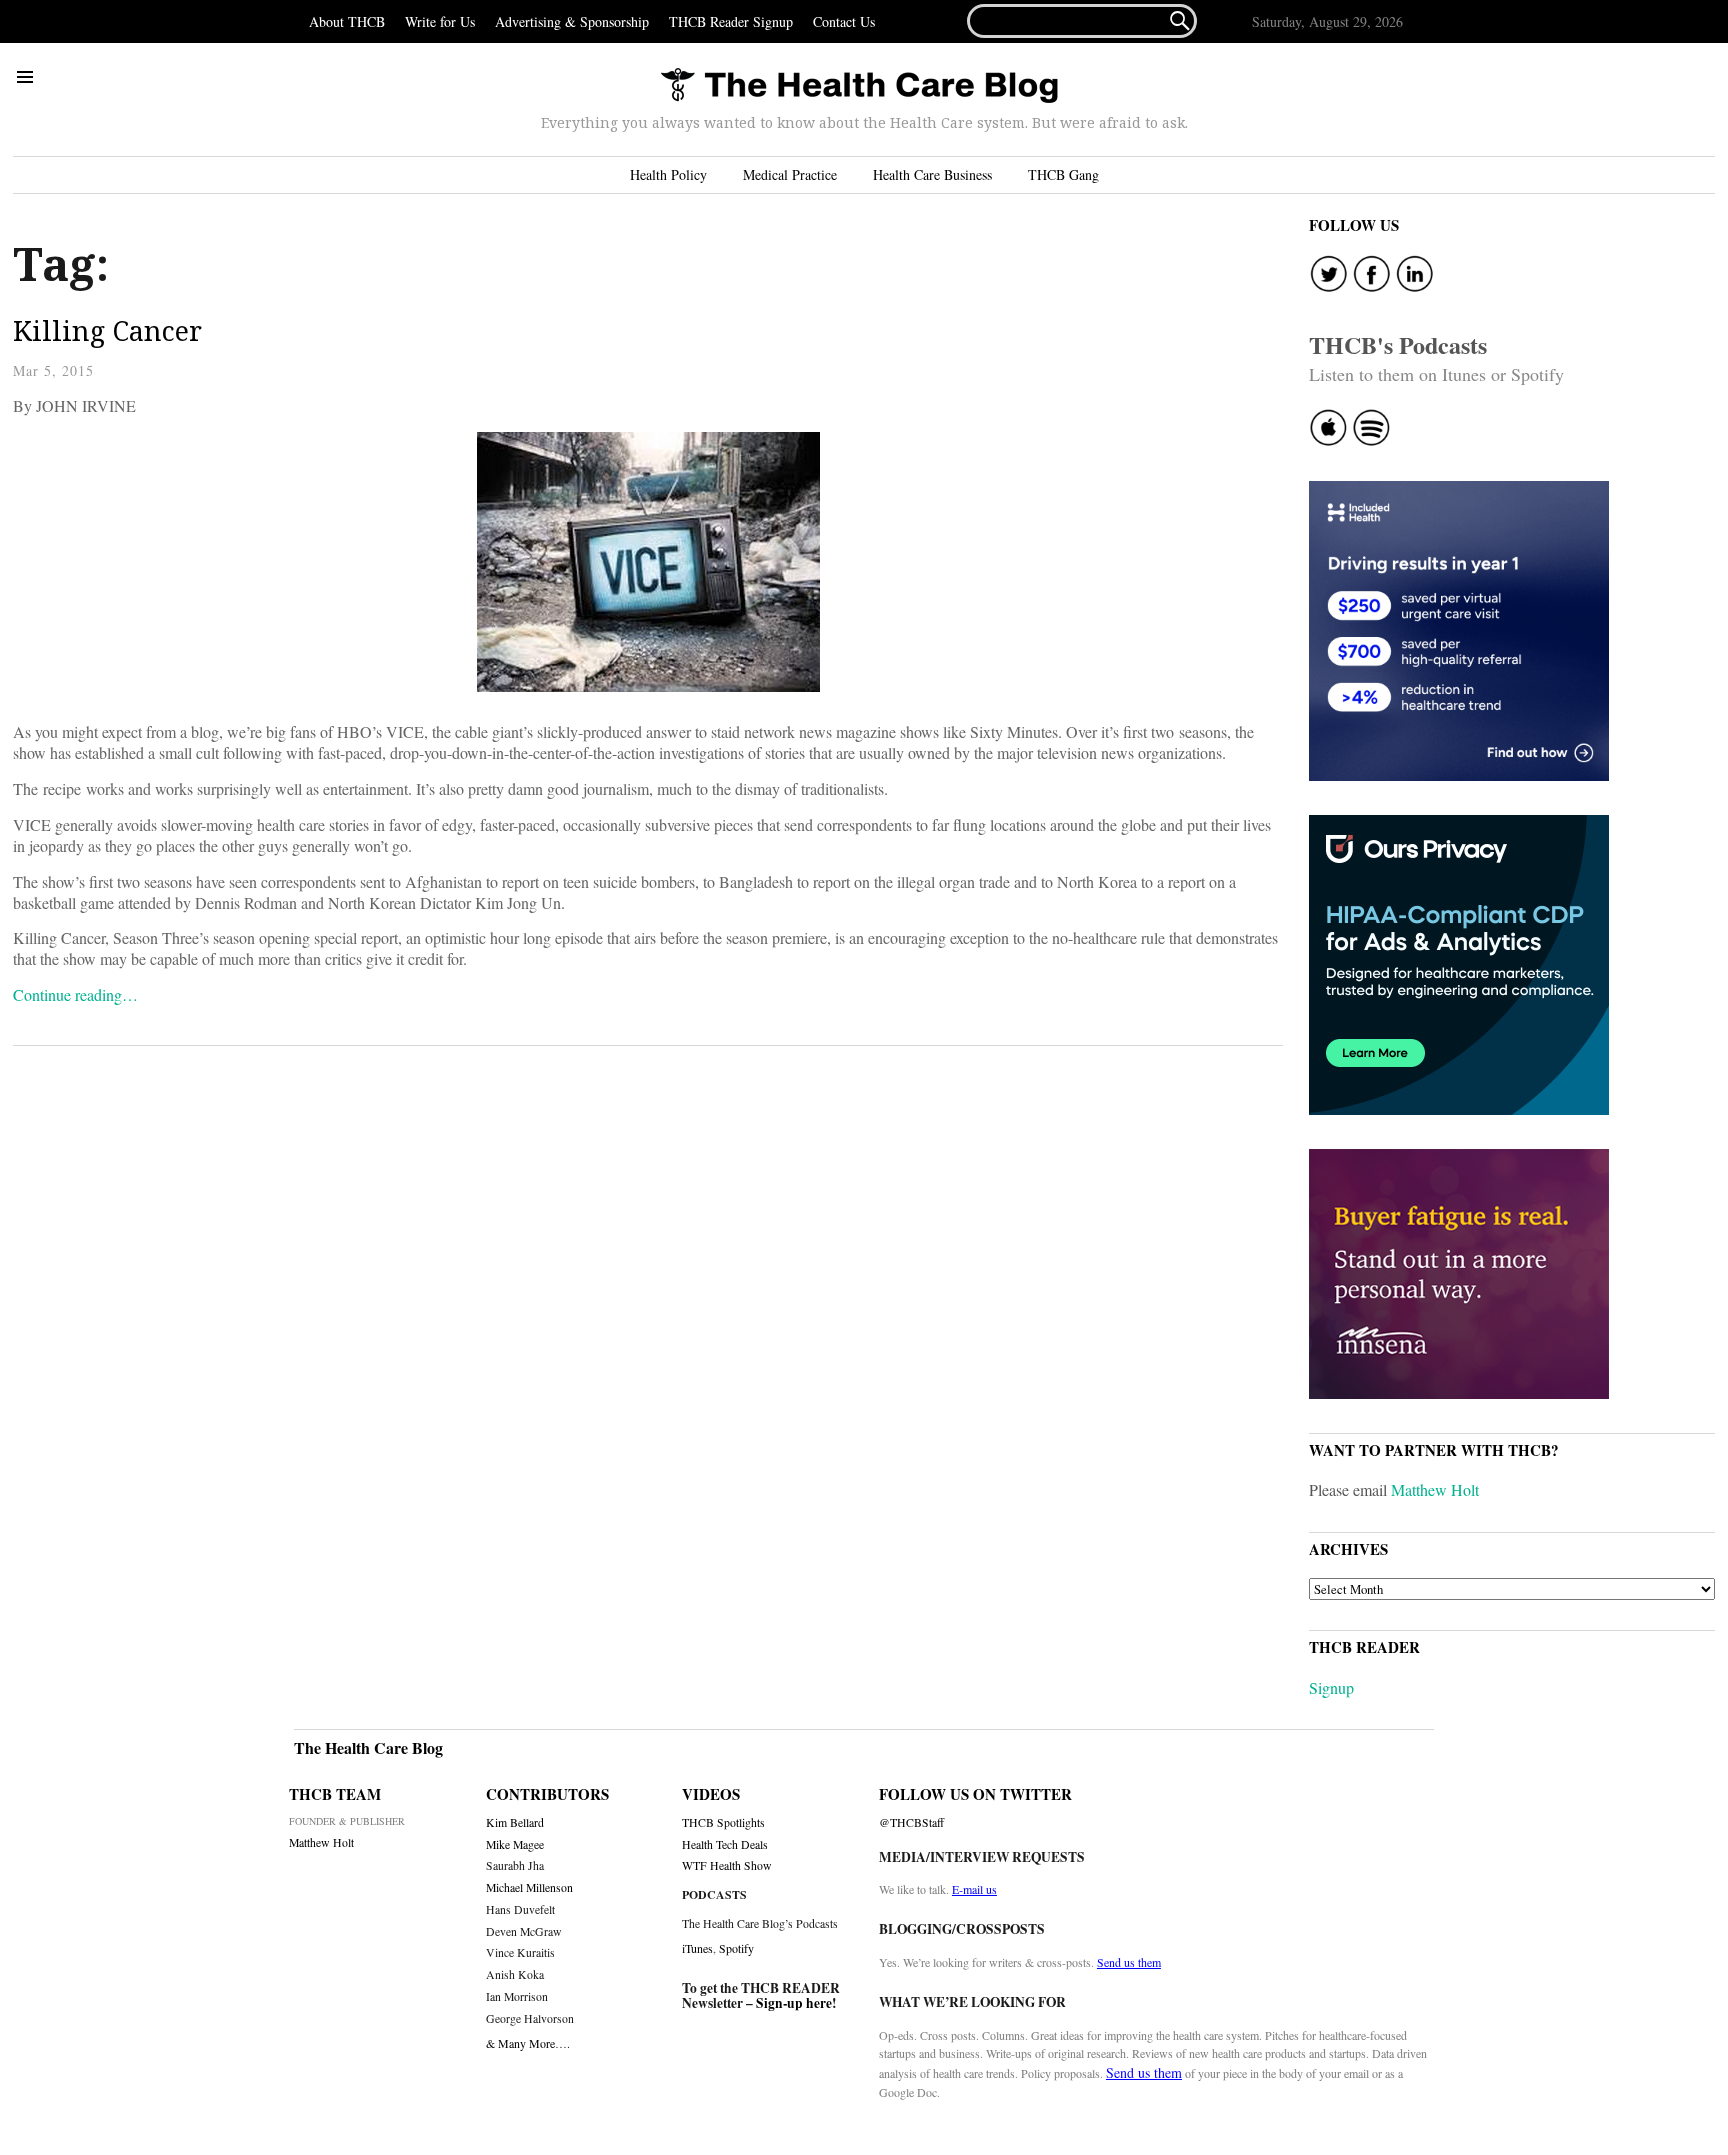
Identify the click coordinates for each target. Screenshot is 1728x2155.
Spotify (736, 1948)
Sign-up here (794, 2003)
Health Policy (668, 174)
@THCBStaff (911, 1822)
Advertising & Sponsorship (572, 21)
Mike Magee (515, 1844)
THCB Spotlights (723, 1822)
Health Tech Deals (725, 1844)
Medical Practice (790, 174)
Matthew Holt (1435, 1489)
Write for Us (440, 21)
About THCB (347, 21)
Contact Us (844, 21)
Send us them (1129, 1962)
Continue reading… (75, 994)
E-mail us (974, 1889)
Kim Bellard (515, 1822)
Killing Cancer (107, 330)
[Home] (859, 86)
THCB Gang (1063, 174)
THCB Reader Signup (731, 21)
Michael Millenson (529, 1887)
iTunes (697, 1948)
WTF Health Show (727, 1865)
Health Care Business (932, 174)
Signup (1331, 1687)
